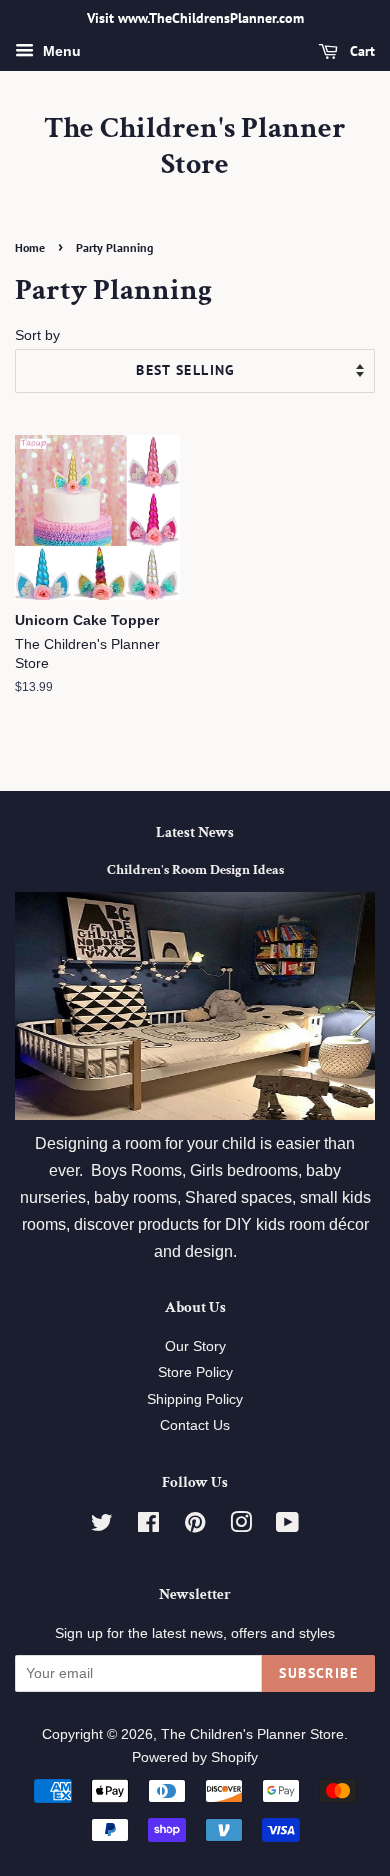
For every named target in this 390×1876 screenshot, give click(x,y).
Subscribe (318, 1673)
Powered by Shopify (195, 1757)
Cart (360, 51)
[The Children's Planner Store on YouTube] (287, 1526)
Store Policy (195, 1372)
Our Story (195, 1346)
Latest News (195, 832)
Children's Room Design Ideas (195, 870)
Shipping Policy (195, 1399)
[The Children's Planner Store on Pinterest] (195, 1526)
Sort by (37, 335)
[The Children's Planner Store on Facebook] (148, 1526)
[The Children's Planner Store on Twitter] (102, 1526)
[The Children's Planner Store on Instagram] (241, 1526)
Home (30, 247)
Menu (60, 51)
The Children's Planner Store (195, 147)
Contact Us (195, 1425)
